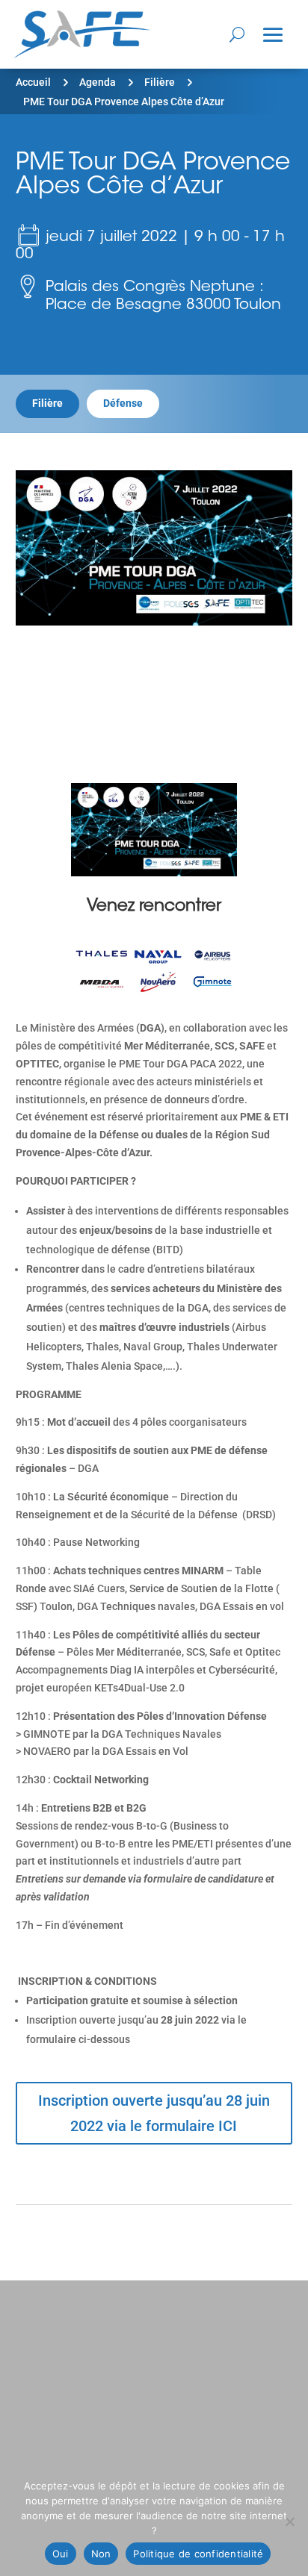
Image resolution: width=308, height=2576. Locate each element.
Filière (160, 82)
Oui (61, 2554)
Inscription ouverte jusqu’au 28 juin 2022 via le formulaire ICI (154, 2113)
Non (101, 2554)
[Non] (289, 2522)
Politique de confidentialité (198, 2554)
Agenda (98, 82)
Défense (123, 403)
